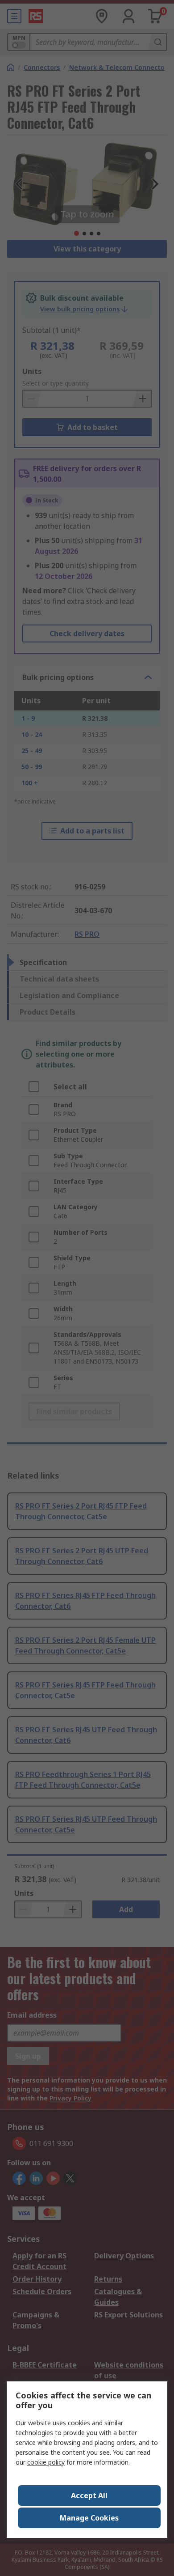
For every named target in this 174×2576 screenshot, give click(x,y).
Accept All (89, 2495)
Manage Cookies (89, 2518)
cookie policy (46, 2462)
